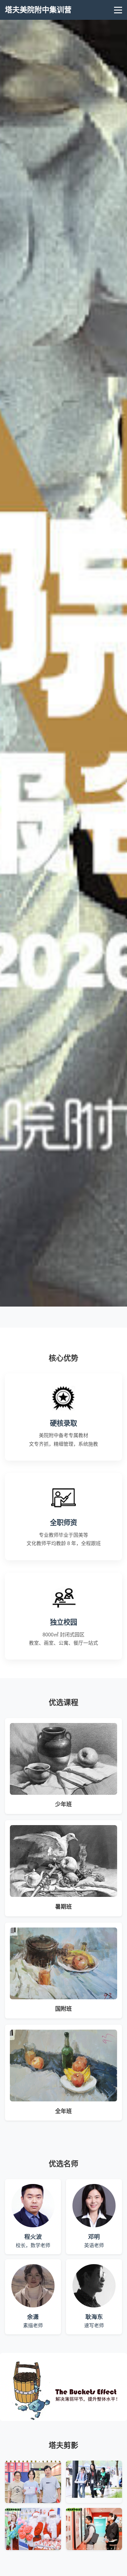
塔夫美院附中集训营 (38, 10)
